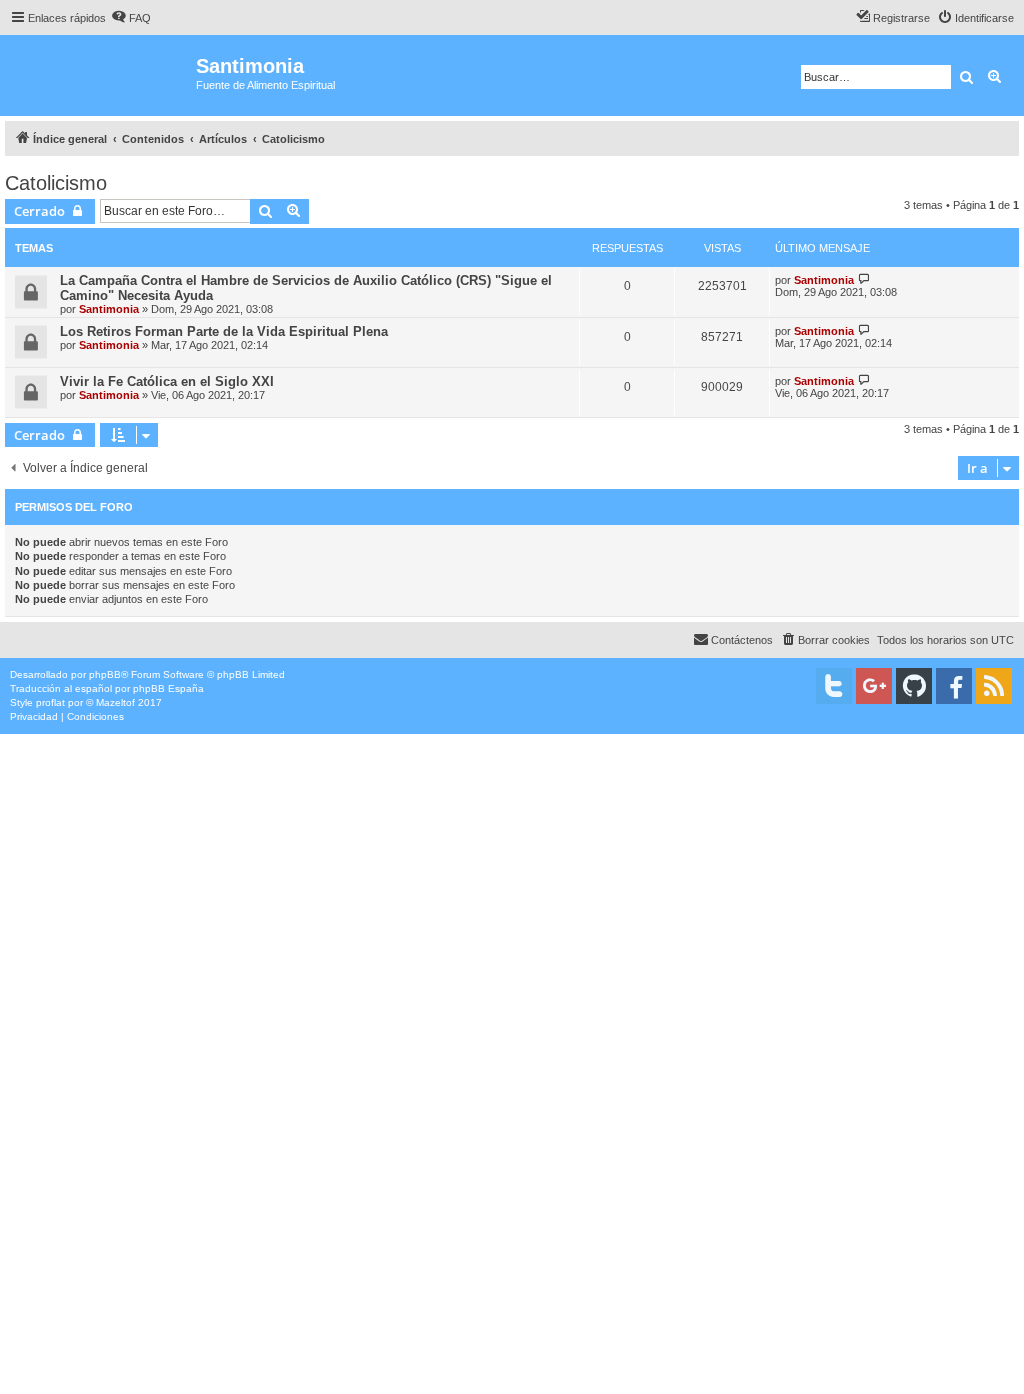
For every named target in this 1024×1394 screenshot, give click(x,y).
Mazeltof (115, 702)
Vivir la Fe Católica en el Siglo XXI (167, 381)
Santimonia (109, 309)
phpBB (105, 674)
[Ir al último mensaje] (864, 279)
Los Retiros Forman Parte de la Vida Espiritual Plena (224, 331)
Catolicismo (56, 183)
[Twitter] (834, 686)
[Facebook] (954, 686)
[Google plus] (874, 686)
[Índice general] (100, 75)
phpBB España (168, 688)
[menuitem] (131, 18)
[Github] (914, 686)
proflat (50, 702)
